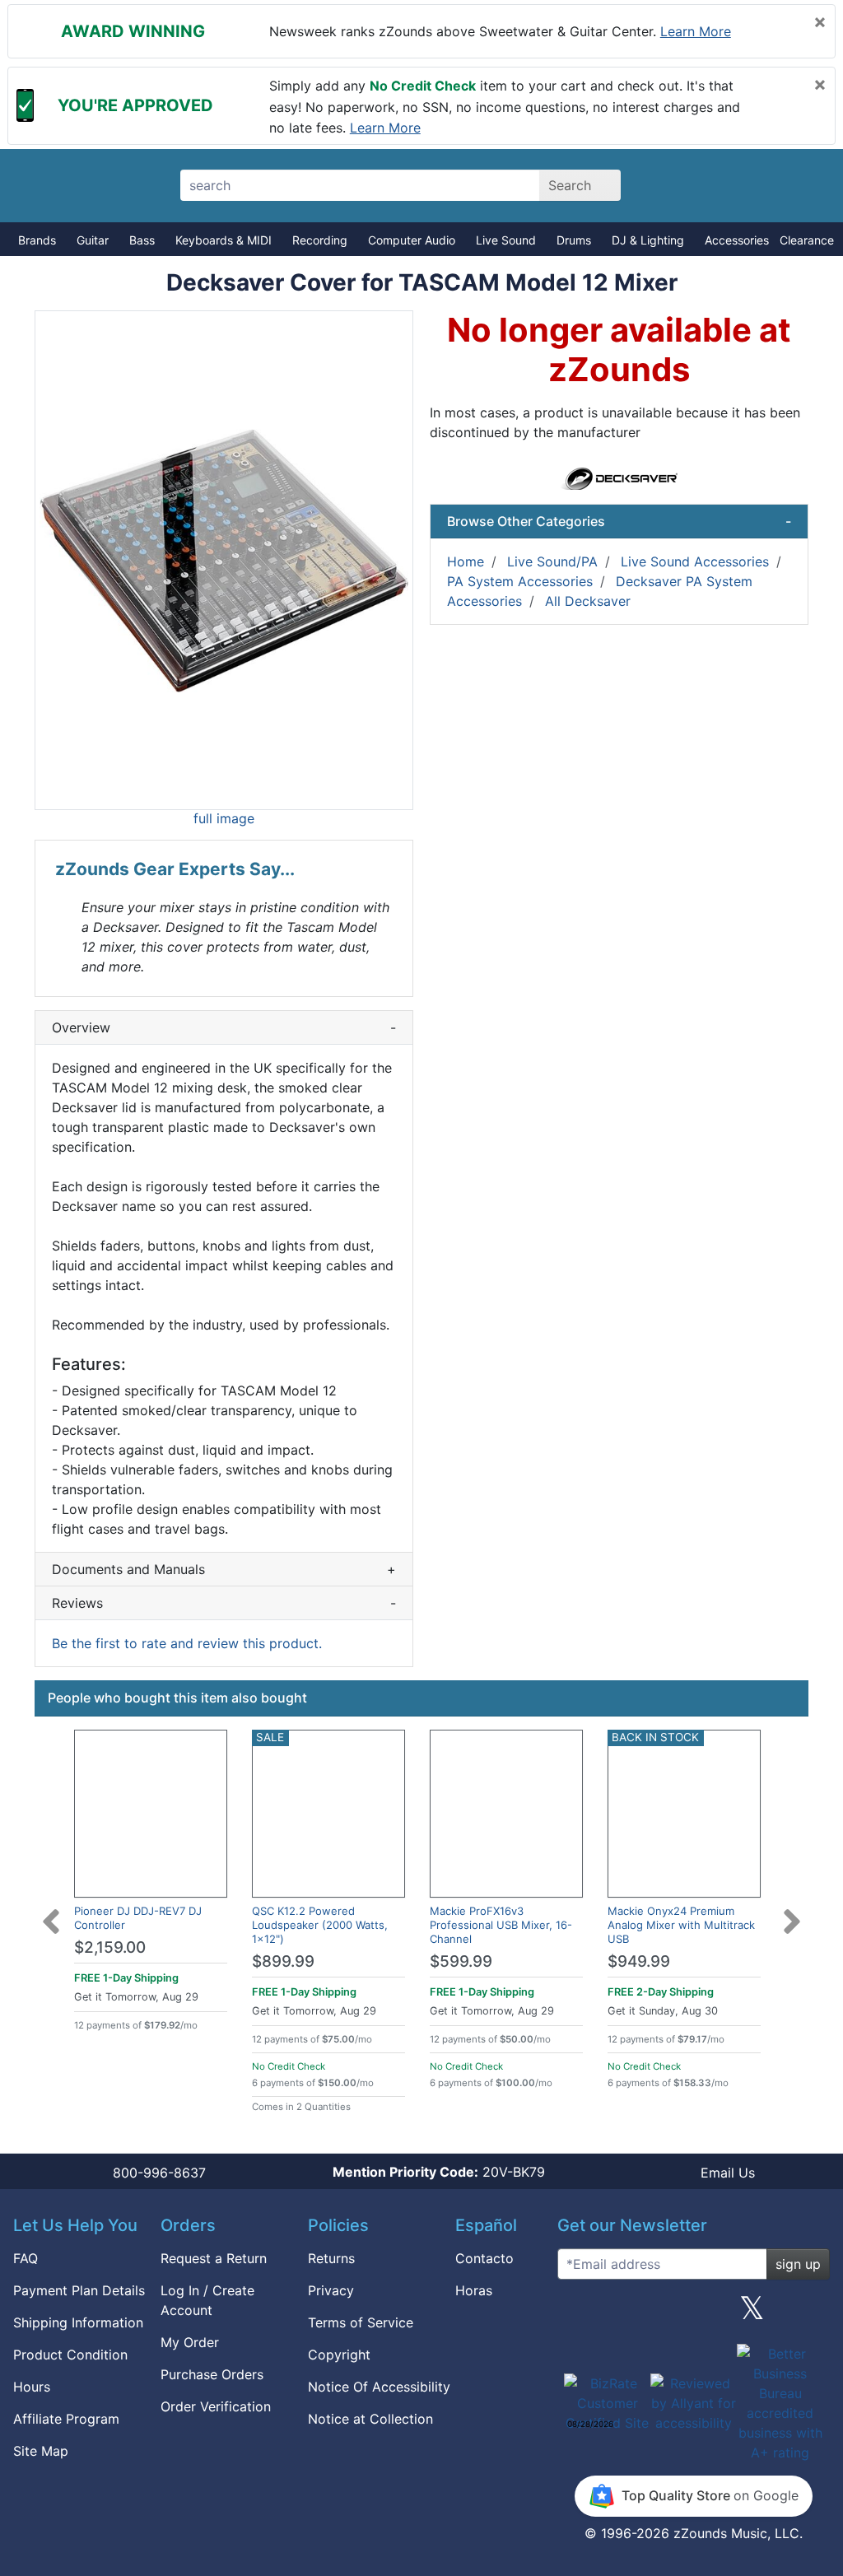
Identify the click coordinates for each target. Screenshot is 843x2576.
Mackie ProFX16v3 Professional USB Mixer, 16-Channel (501, 1925)
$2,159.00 (110, 1947)
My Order (190, 2342)
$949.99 (639, 1961)
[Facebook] (635, 2314)
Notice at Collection (370, 2419)
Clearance (807, 240)
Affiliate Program (66, 2419)
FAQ (26, 2258)
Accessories (737, 240)
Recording (320, 240)
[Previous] (51, 1912)
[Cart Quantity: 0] (683, 185)
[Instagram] (693, 2314)
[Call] (798, 186)
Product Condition (70, 2355)
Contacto (484, 2258)
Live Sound (506, 240)
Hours (32, 2387)
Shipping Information (78, 2322)
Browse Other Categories (619, 521)
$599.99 (461, 1961)
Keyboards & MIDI (224, 240)
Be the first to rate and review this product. (187, 1643)
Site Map (41, 2451)
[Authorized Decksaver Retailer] (619, 477)
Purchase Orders (212, 2374)
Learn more (696, 31)
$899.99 (283, 1961)
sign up (798, 2264)
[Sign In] (741, 185)
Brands (37, 240)
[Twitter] (752, 2314)
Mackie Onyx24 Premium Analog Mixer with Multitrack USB (681, 1925)
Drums (574, 240)
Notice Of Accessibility (379, 2387)
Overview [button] (224, 1027)
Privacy (331, 2290)
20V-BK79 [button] (439, 2172)
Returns (331, 2258)
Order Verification (216, 2406)
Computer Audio (412, 240)
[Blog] (576, 2314)
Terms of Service (361, 2322)
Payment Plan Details (79, 2290)
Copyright (339, 2355)
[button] (224, 560)
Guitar (93, 240)
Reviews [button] (224, 1603)
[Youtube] (811, 2314)
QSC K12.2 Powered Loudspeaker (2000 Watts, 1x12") (320, 1925)
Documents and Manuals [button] (224, 1569)
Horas (474, 2290)
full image (224, 818)
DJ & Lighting (648, 240)
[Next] (792, 1912)
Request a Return (214, 2258)
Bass (142, 240)
